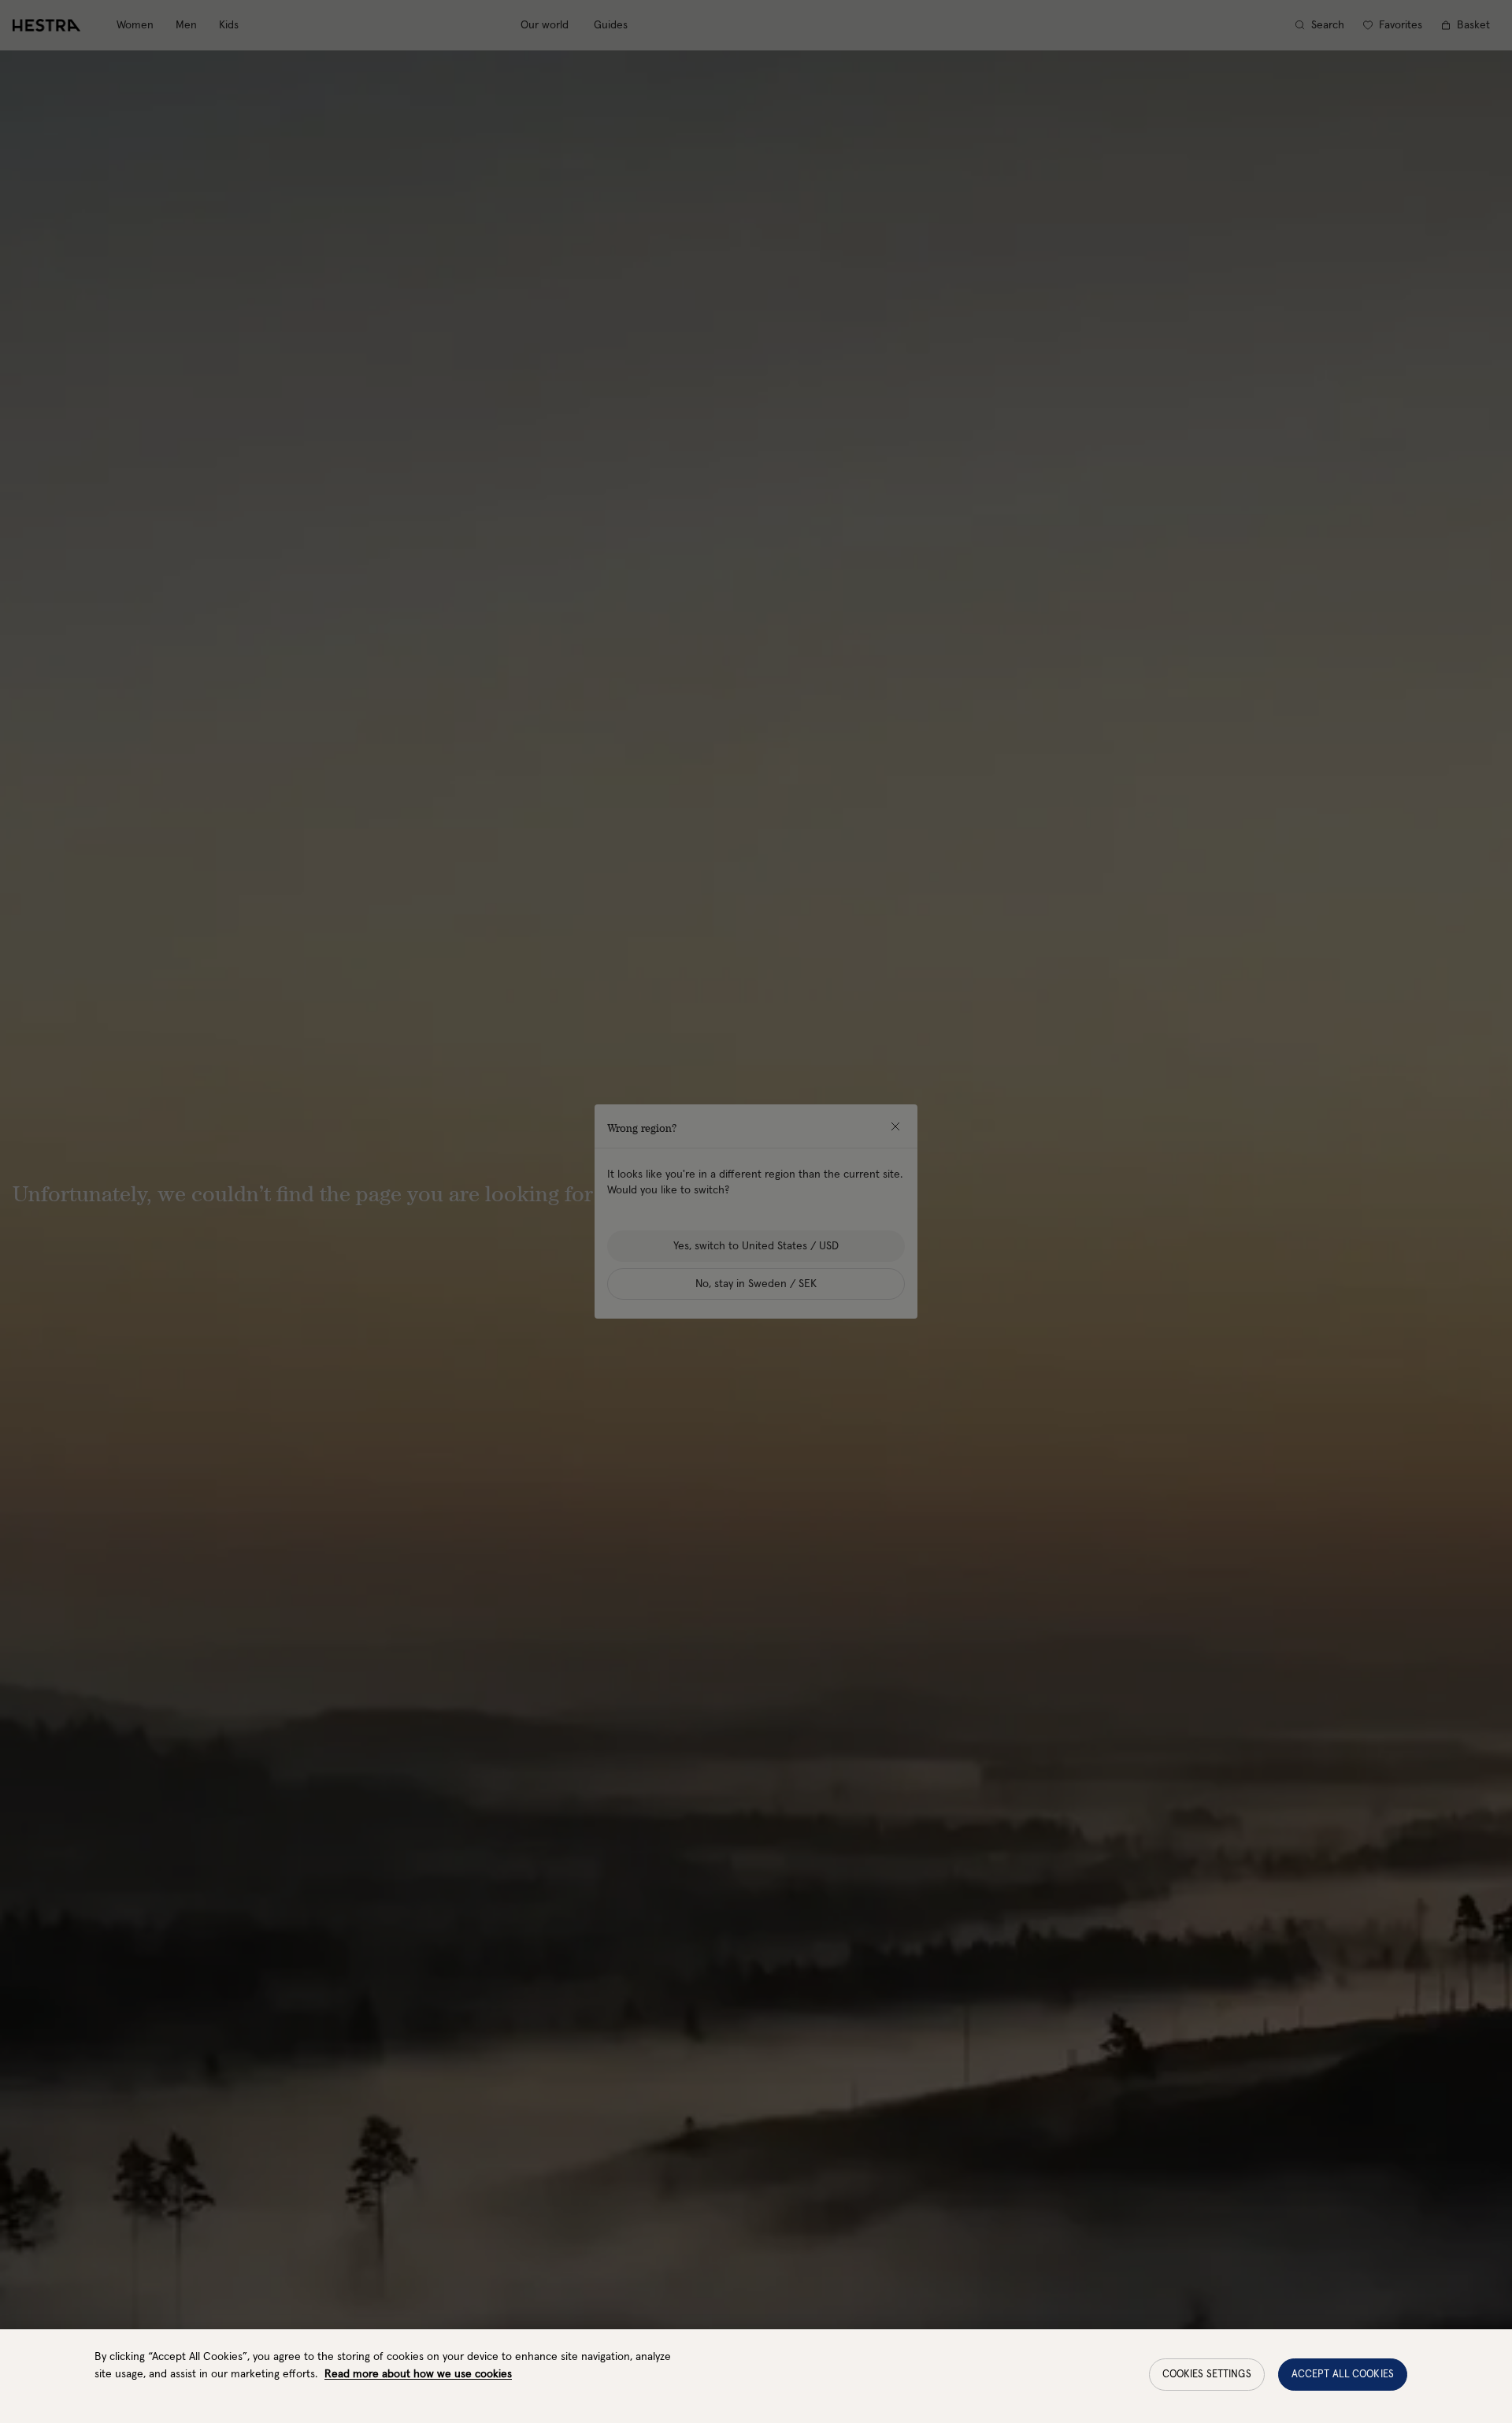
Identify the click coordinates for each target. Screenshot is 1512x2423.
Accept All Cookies (1343, 2375)
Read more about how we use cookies (418, 2374)
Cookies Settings (1207, 2375)
